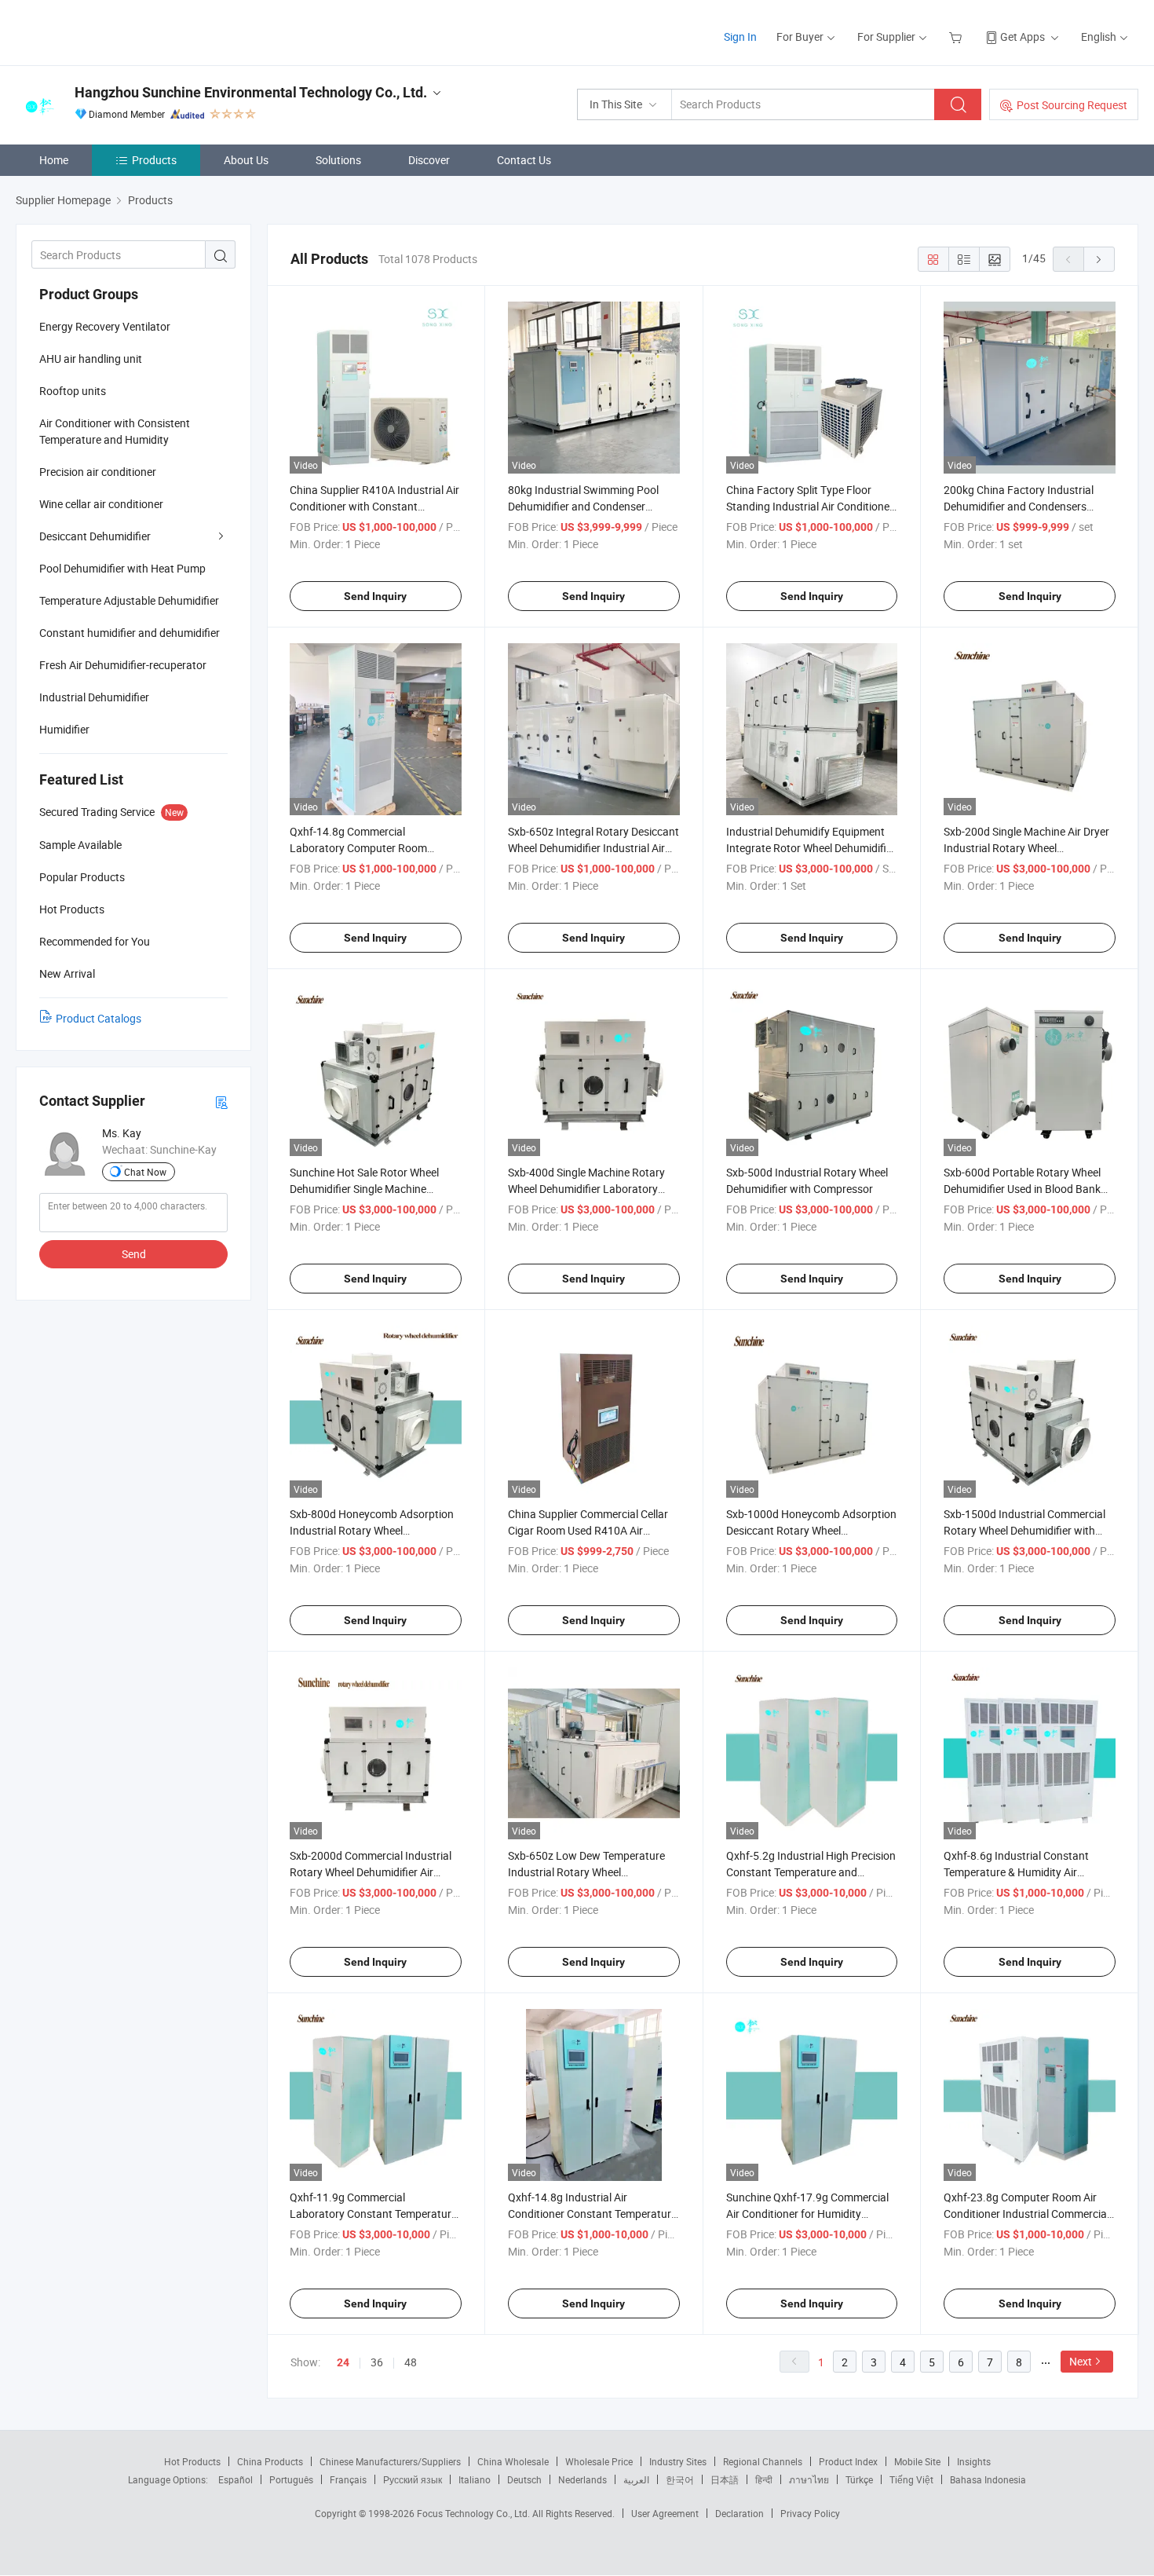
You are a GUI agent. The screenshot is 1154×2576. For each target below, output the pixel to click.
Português (291, 2479)
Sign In (740, 37)
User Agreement (665, 2513)
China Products (270, 2461)
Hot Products (192, 2461)
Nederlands (582, 2479)
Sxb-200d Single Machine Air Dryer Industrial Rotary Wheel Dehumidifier (1026, 848)
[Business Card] (221, 1101)
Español (236, 2479)
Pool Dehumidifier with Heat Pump (122, 568)
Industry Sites (678, 2461)
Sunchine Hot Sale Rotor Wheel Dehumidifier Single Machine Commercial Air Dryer (364, 1189)
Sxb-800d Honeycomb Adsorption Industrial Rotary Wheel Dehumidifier (372, 1530)
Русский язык (413, 2479)
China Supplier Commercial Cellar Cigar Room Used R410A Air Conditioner (588, 1530)
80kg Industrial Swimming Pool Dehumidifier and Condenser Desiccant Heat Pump (583, 506)
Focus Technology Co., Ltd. (475, 2513)
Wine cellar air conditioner (101, 504)
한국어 (680, 2479)
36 (377, 2362)
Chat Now (145, 1172)
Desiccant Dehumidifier (95, 536)
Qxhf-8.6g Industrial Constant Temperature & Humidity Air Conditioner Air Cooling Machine (1021, 1872)
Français (348, 2479)
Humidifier (64, 729)
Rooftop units (73, 391)
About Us (246, 160)
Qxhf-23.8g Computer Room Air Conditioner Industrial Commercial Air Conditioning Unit (1026, 2214)
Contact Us (524, 160)
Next (1081, 2361)
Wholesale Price (599, 2461)
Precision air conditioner (98, 472)
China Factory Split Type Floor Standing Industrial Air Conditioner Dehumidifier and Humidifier (810, 506)
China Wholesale (513, 2461)
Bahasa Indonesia (988, 2479)
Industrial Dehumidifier (94, 697)
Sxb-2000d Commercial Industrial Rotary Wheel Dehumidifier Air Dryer (371, 1872)
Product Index (848, 2461)
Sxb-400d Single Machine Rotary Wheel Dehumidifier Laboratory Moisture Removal (586, 1189)
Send (134, 1254)
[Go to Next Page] (1099, 259)
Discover (429, 160)
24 (343, 2362)
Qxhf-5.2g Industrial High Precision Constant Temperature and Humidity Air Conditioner (811, 1872)
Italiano (475, 2479)
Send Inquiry (375, 596)
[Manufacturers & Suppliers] (117, 31)
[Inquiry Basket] (957, 37)
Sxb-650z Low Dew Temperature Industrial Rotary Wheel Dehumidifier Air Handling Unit (586, 1872)
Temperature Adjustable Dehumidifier (129, 600)
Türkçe (859, 2479)
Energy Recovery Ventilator (105, 326)
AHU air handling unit (91, 359)
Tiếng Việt (911, 2479)
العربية (636, 2479)
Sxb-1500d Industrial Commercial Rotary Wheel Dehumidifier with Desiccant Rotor (1024, 1530)
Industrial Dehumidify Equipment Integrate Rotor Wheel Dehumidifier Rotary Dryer (811, 848)
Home (54, 160)
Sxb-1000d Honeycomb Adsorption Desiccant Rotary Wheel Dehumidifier (811, 1530)
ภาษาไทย (809, 2479)
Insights (974, 2461)
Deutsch (524, 2479)
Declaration (740, 2513)
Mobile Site (917, 2461)
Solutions (338, 160)
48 (411, 2362)
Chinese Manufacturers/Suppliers (390, 2461)
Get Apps (1023, 37)
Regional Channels (763, 2461)
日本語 (725, 2479)
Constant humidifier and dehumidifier (130, 633)
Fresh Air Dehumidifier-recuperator (123, 665)
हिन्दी (764, 2479)
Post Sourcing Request (1072, 105)
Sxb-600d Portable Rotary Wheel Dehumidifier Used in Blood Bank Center (1022, 1189)
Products (154, 160)
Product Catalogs (99, 1018)
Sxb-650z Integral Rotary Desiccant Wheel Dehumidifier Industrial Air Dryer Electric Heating (593, 848)
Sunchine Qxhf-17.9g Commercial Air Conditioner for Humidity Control (807, 2214)
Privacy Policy (810, 2513)
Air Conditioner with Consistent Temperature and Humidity (115, 431)
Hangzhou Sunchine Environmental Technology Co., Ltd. (251, 92)
